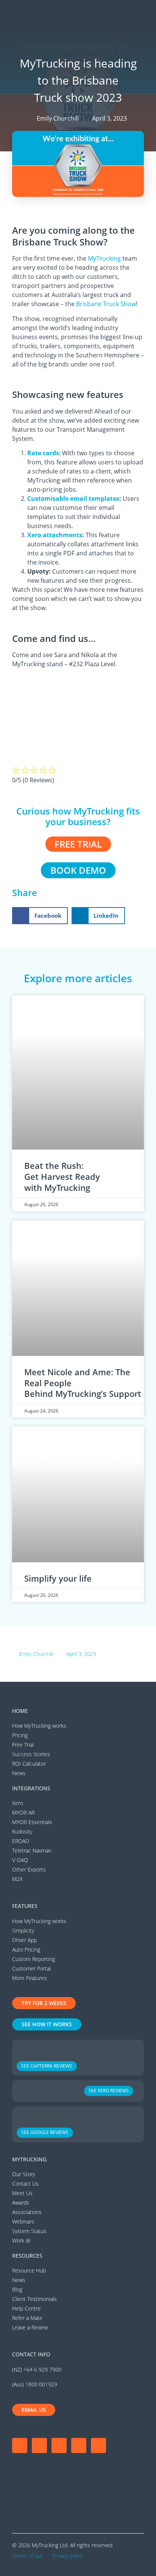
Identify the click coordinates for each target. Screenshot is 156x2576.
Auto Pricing (26, 1949)
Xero (18, 1803)
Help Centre (27, 2308)
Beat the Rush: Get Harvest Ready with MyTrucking (62, 1176)
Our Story (23, 2174)
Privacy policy (68, 2556)
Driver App (24, 1940)
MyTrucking (104, 258)
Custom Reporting (34, 1959)
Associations (27, 2212)
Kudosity (22, 1831)
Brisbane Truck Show (106, 304)
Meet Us (22, 2193)
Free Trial (23, 1745)
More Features (30, 1978)
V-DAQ (20, 1860)
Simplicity (23, 1930)
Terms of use (28, 2556)
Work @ (21, 2240)
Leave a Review (30, 2327)
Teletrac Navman (32, 1850)
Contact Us (25, 2184)
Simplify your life (58, 1578)
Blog (17, 2289)
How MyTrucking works (39, 1726)
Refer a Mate (27, 2318)
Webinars (23, 2221)
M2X (17, 1879)
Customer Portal (31, 1968)
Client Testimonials (34, 2299)
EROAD (21, 1841)
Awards (21, 2202)
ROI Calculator (29, 1764)
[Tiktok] (98, 2445)
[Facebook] (20, 2445)
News (19, 1773)
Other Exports (29, 1869)
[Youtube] (59, 2445)
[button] (140, 15)
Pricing (20, 1735)
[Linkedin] (79, 2445)
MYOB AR (23, 1812)
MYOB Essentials (32, 1822)
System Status (29, 2231)
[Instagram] (39, 2445)
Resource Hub (29, 2270)
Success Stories (31, 1754)
